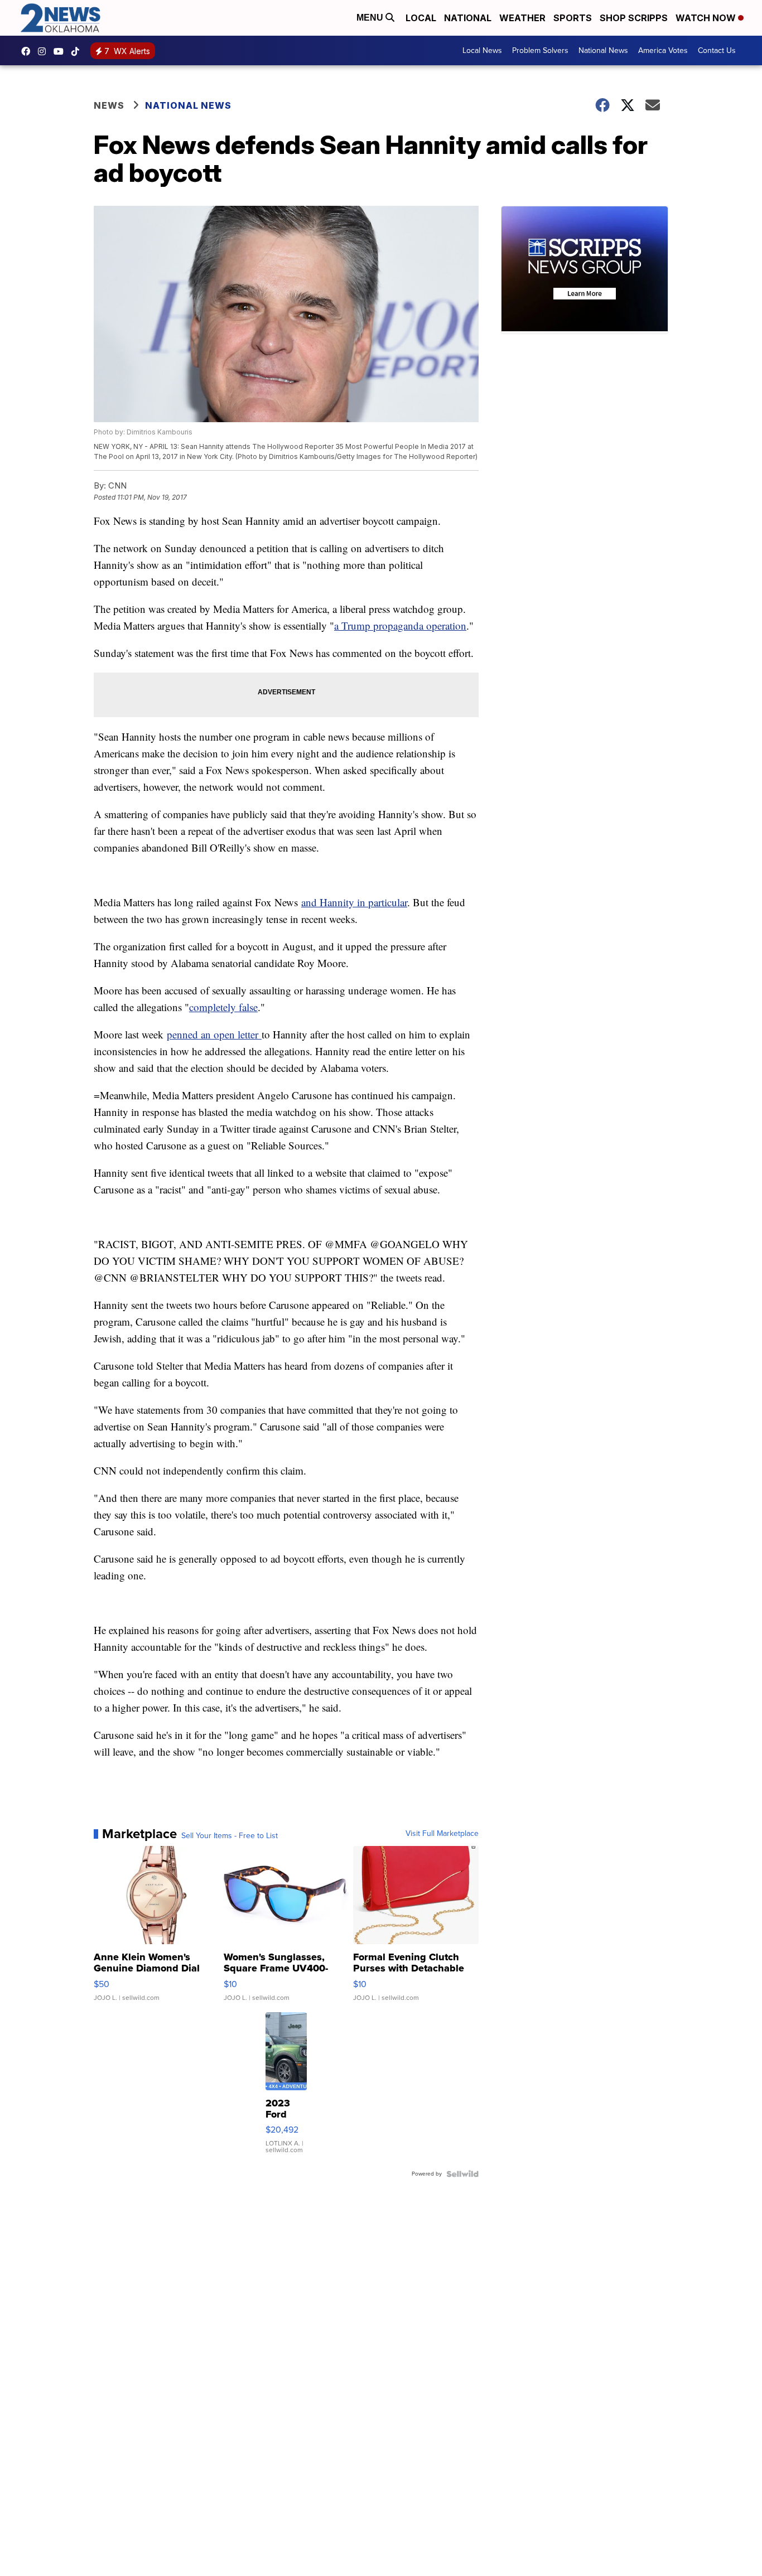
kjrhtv (28, 51)
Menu (371, 18)
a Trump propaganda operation (400, 625)
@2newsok (78, 51)
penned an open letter (214, 1034)
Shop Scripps (634, 18)
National (468, 18)
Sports (573, 18)
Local (421, 18)
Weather (522, 18)
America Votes (663, 50)
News (109, 105)
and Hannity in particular (354, 902)
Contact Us (717, 50)
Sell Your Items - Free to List (230, 1836)
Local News (482, 50)
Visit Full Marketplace (442, 1834)
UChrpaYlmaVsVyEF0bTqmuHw (61, 51)
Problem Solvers (540, 50)
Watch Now (707, 18)
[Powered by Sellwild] (462, 2174)
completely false (223, 1007)
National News (603, 50)
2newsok (45, 51)
